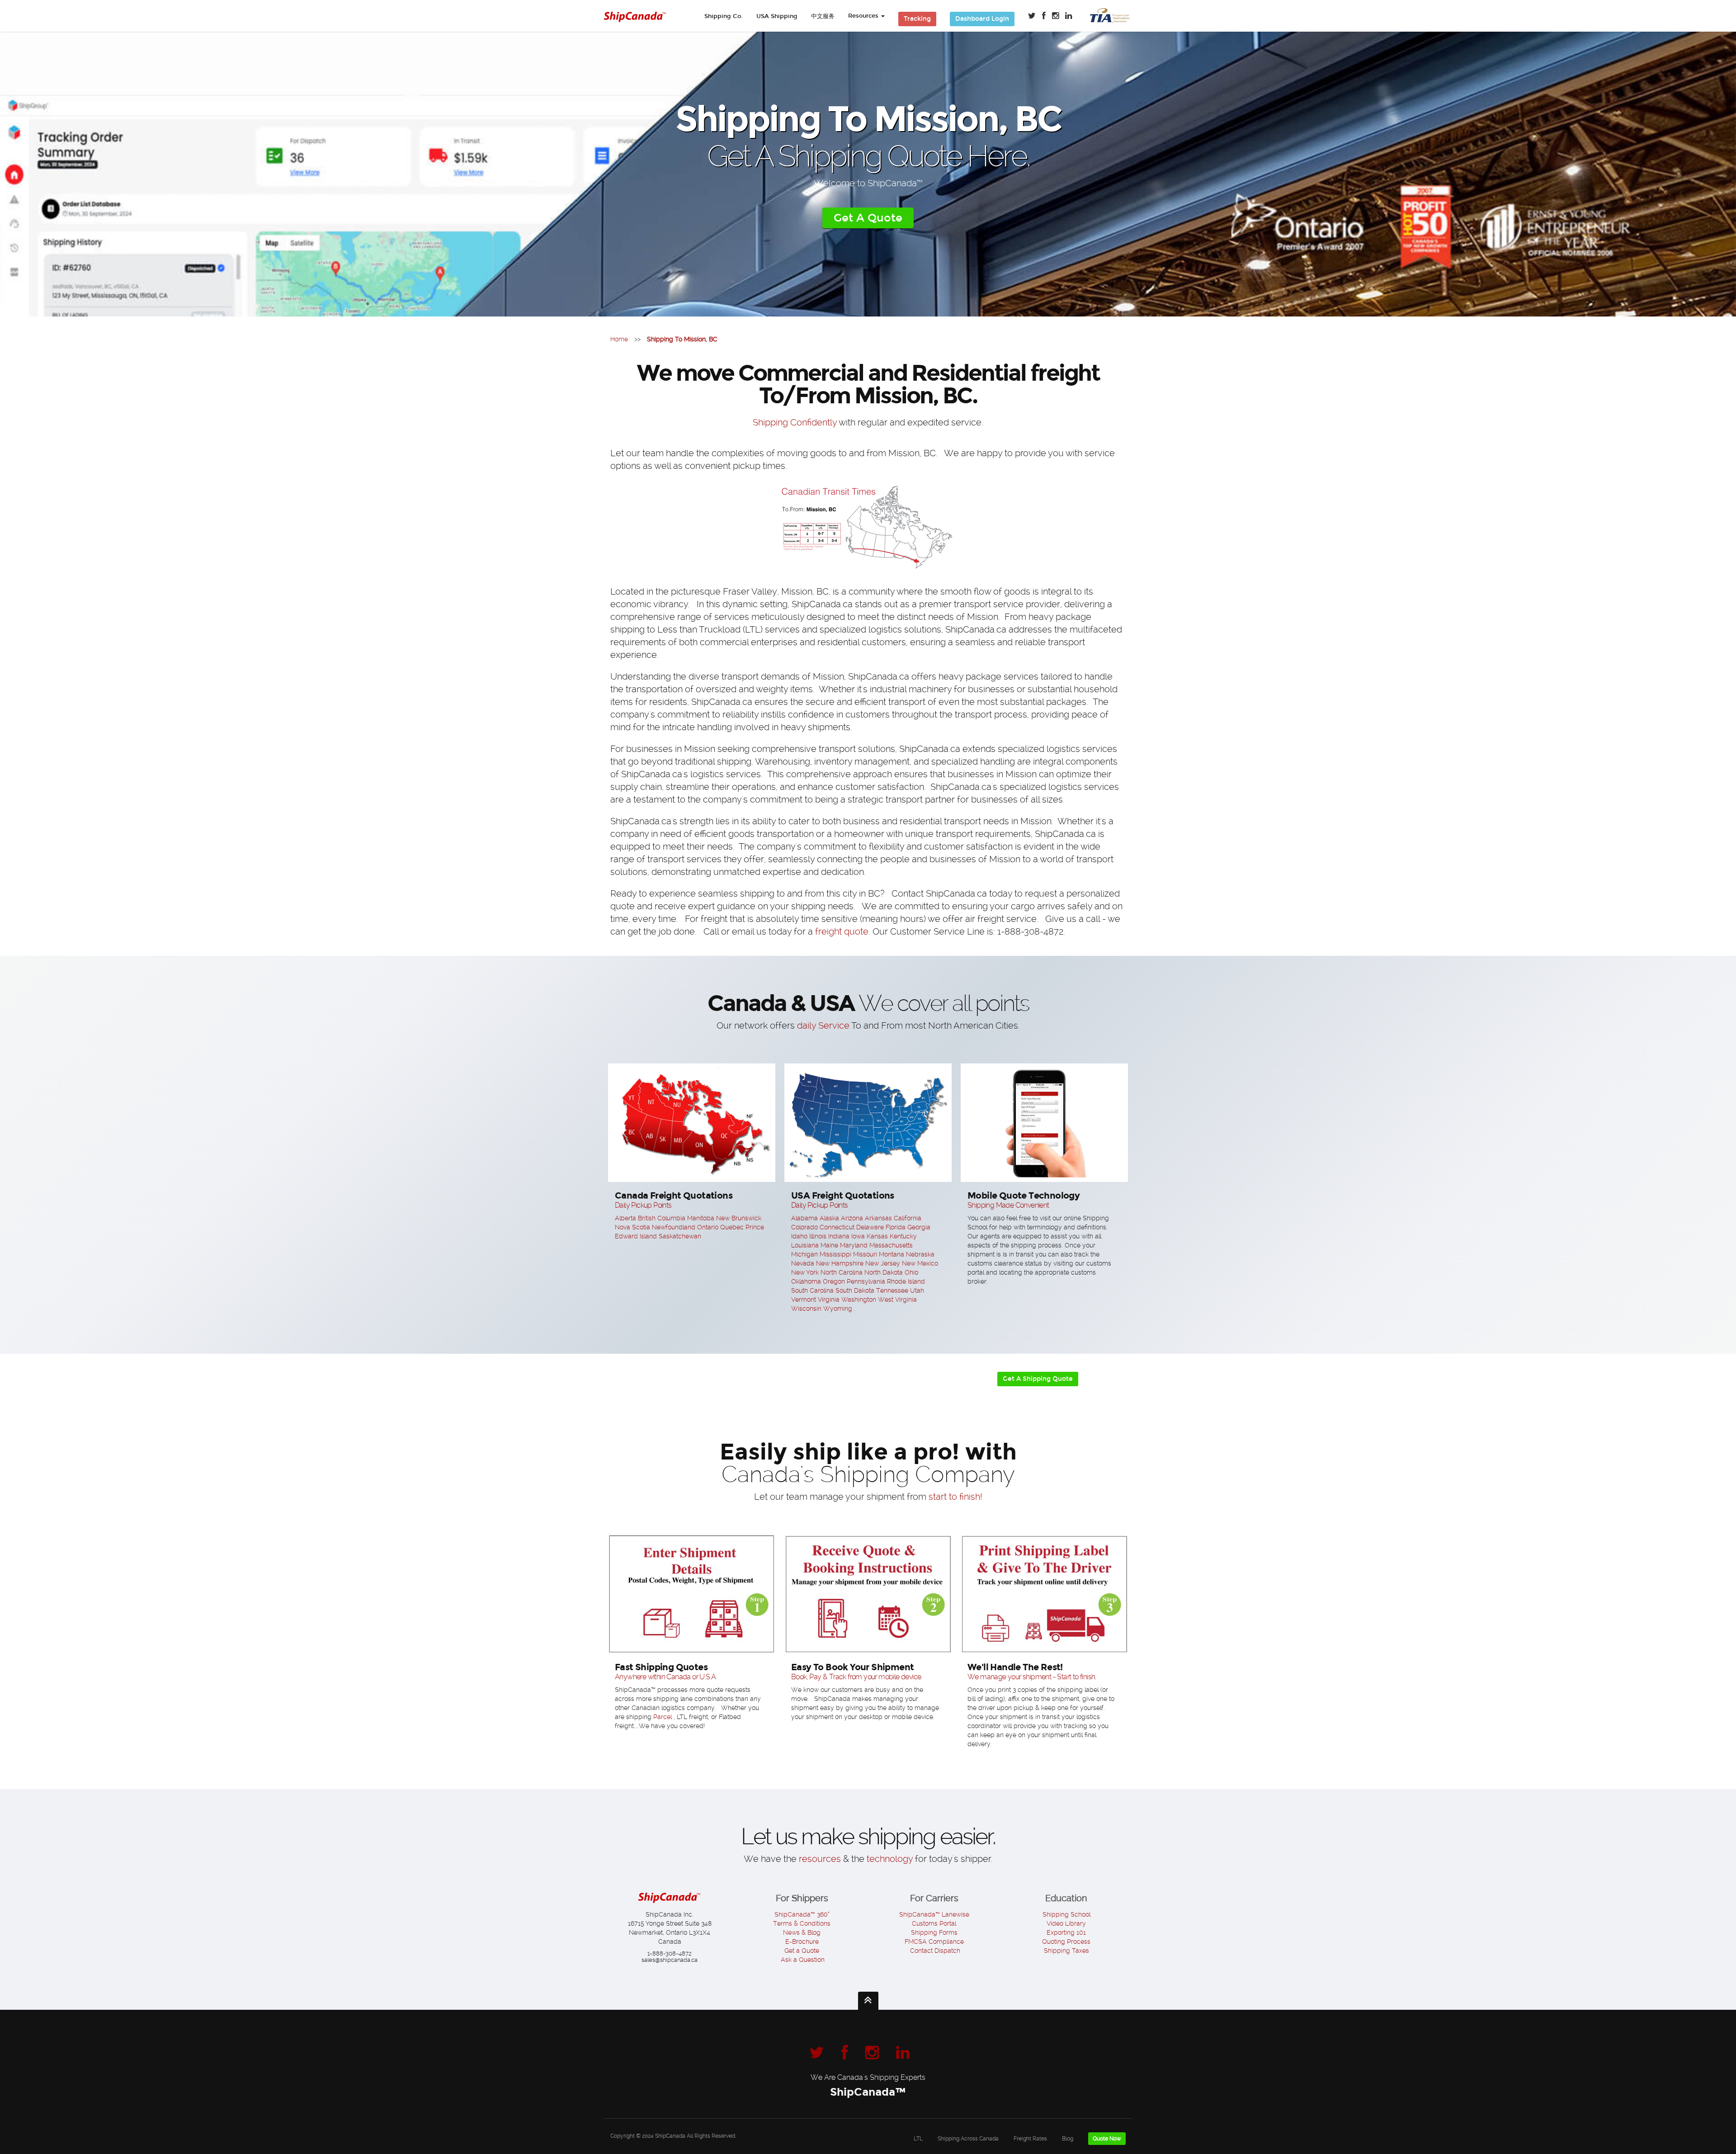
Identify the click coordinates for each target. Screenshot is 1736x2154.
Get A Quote (868, 218)
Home (619, 339)
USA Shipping (777, 16)
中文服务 (823, 16)
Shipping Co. (724, 16)
